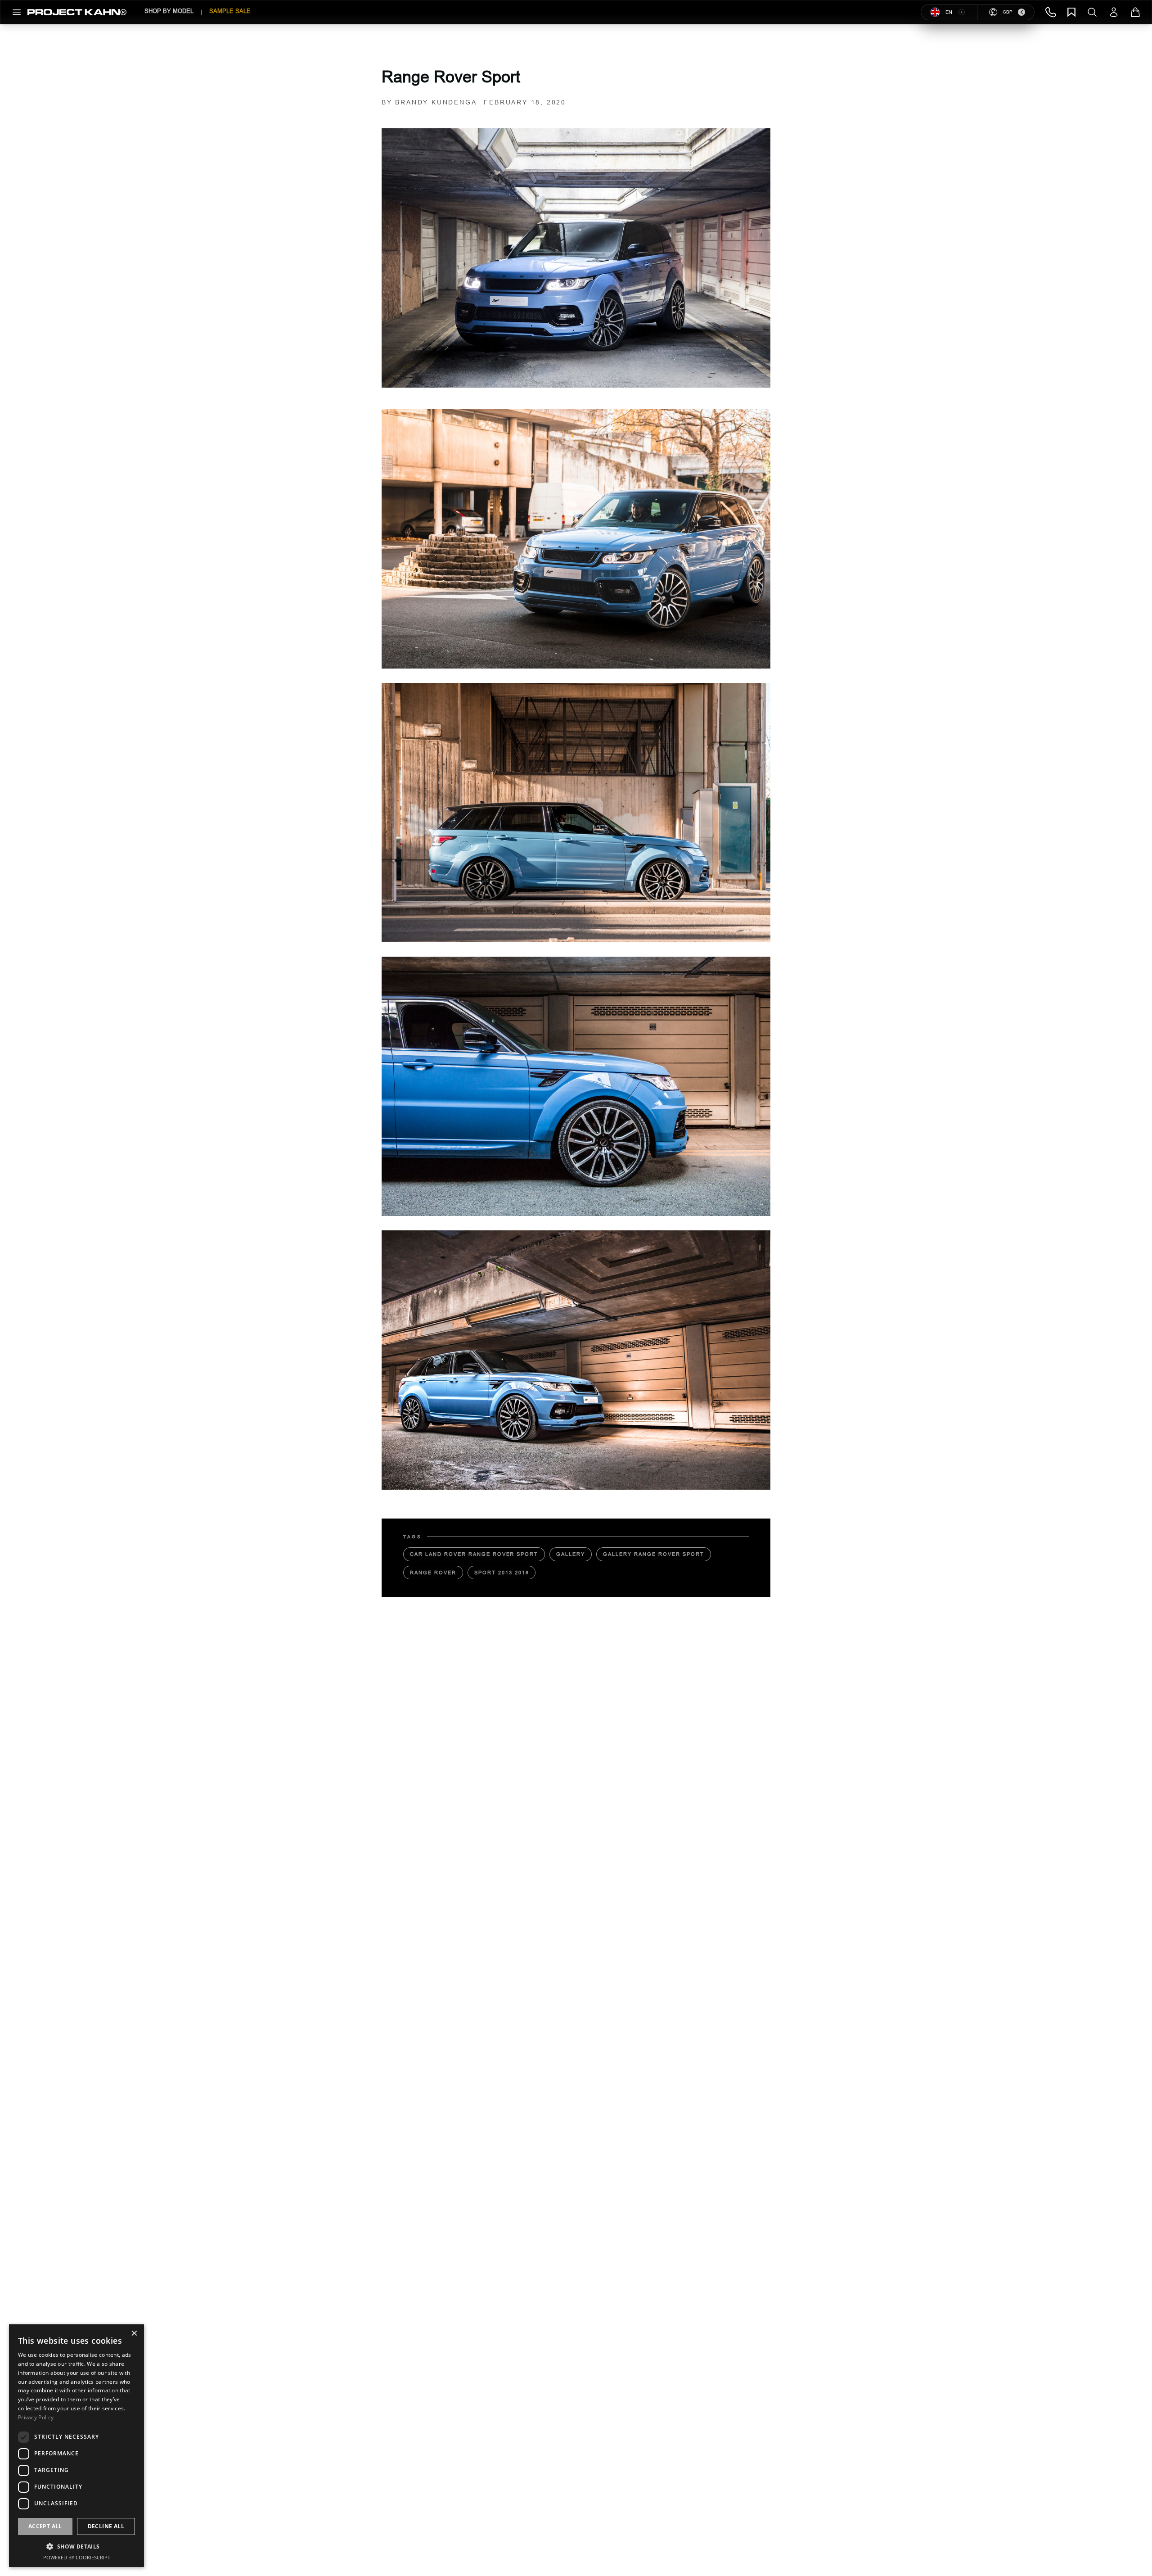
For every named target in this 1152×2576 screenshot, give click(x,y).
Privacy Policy (36, 2417)
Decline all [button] (106, 2526)
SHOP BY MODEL (169, 11)
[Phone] (1051, 12)
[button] (76, 2546)
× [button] (134, 2334)
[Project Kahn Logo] (77, 12)
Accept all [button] (45, 2526)
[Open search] (1092, 12)
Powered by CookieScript (77, 2557)
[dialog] (76, 2446)
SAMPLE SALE (230, 11)
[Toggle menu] (17, 12)
